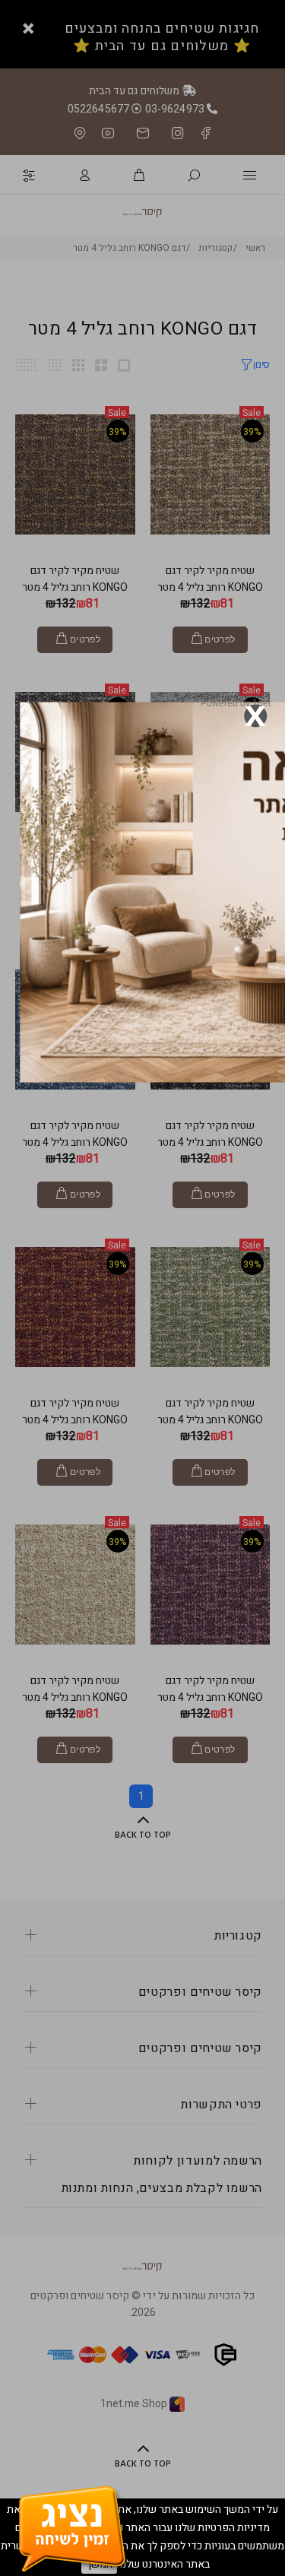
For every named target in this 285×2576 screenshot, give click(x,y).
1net (261, 703)
